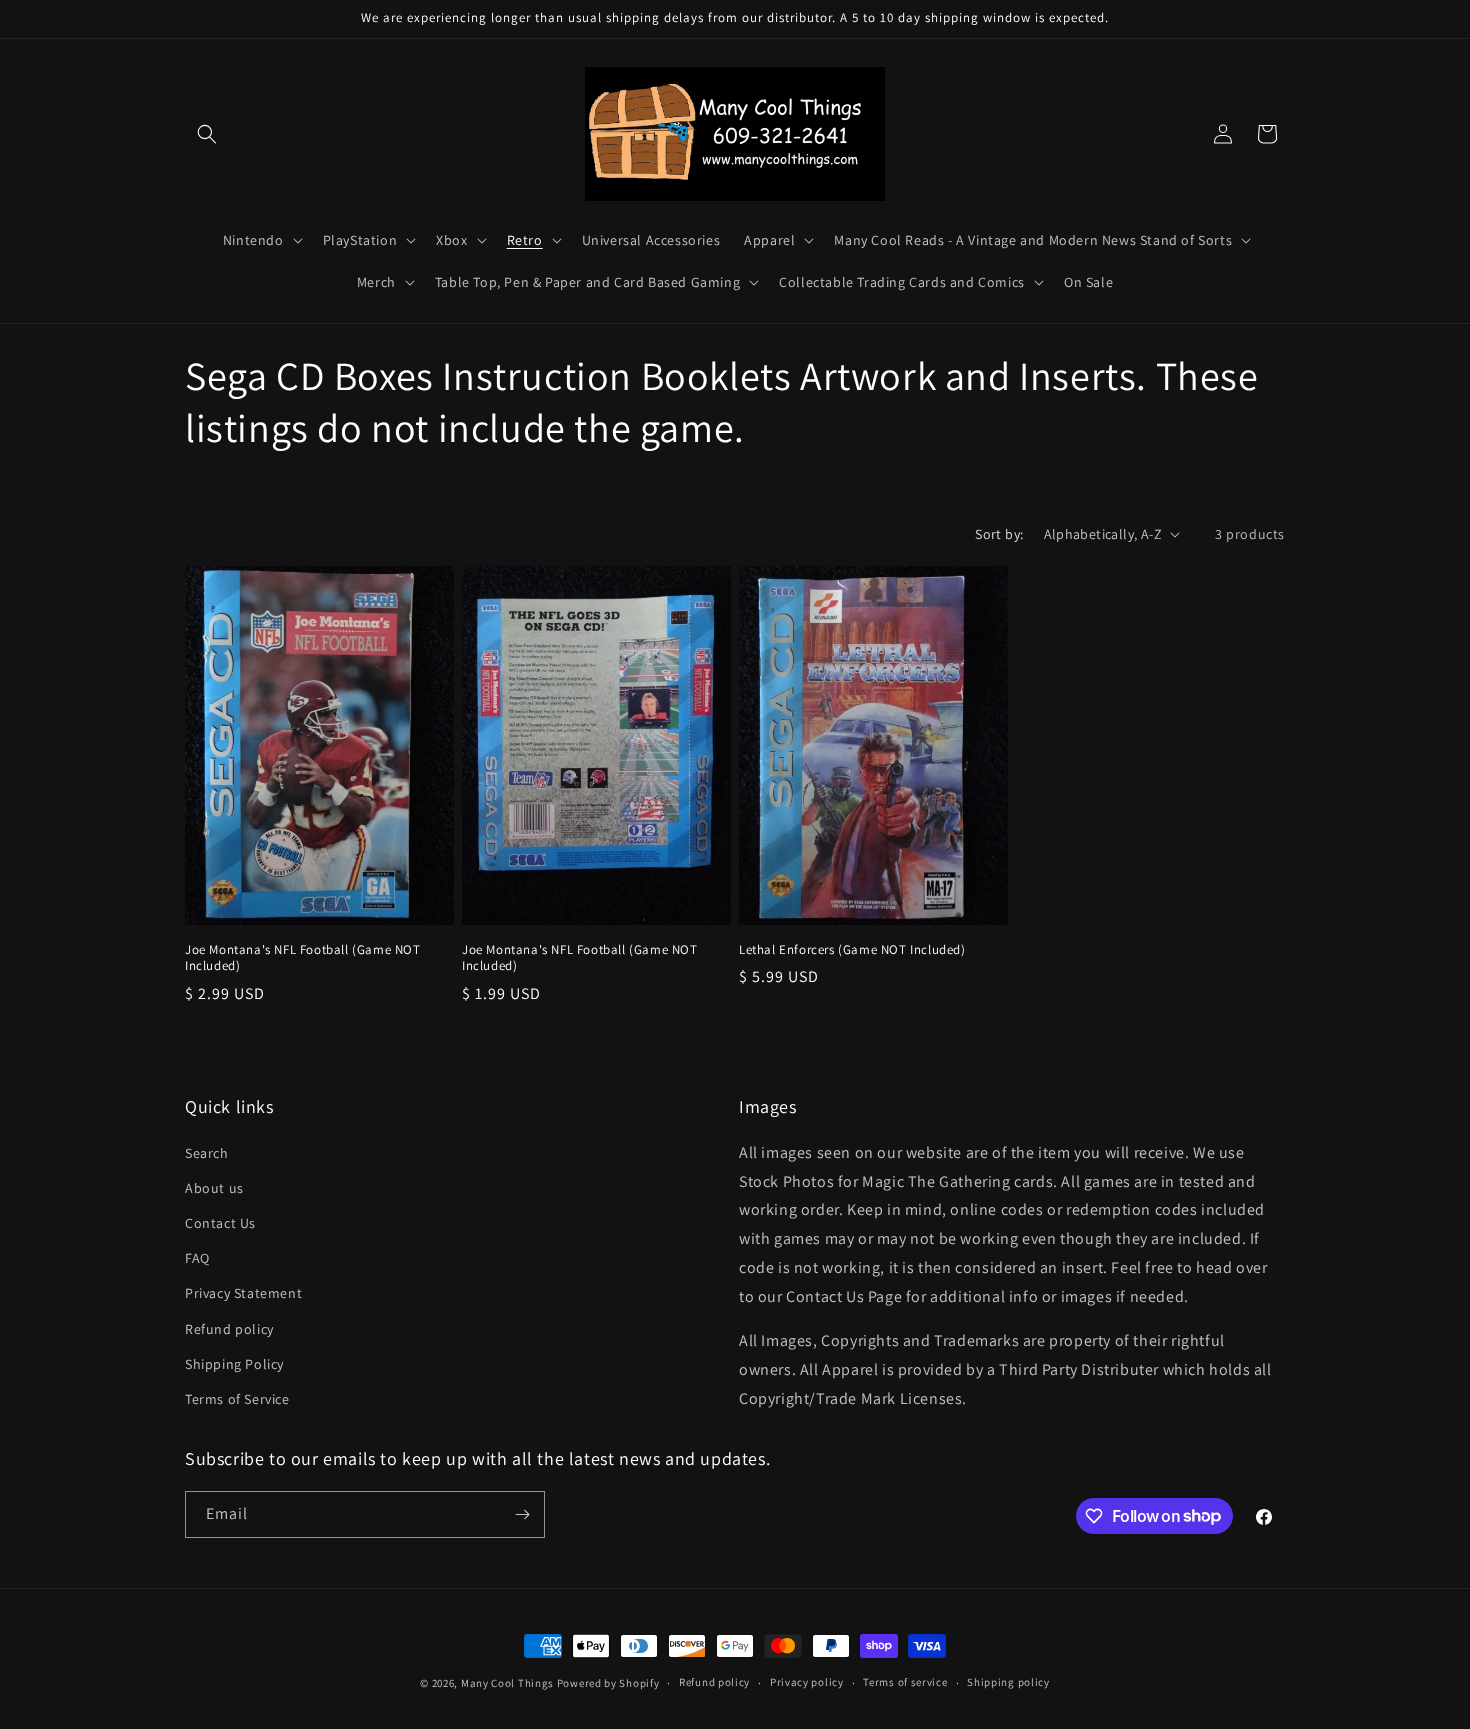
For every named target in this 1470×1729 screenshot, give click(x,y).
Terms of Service (237, 1399)
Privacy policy (807, 1682)
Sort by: (999, 534)
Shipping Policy (234, 1364)
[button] (207, 134)
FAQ (197, 1258)
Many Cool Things (507, 1683)
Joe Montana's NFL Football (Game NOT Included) (303, 958)
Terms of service (905, 1682)
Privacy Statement (243, 1293)
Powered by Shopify (608, 1683)
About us (214, 1188)
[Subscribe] (522, 1514)
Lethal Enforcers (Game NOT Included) (852, 950)
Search (207, 1153)
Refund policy (229, 1329)
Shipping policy (1008, 1682)
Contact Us (220, 1223)
